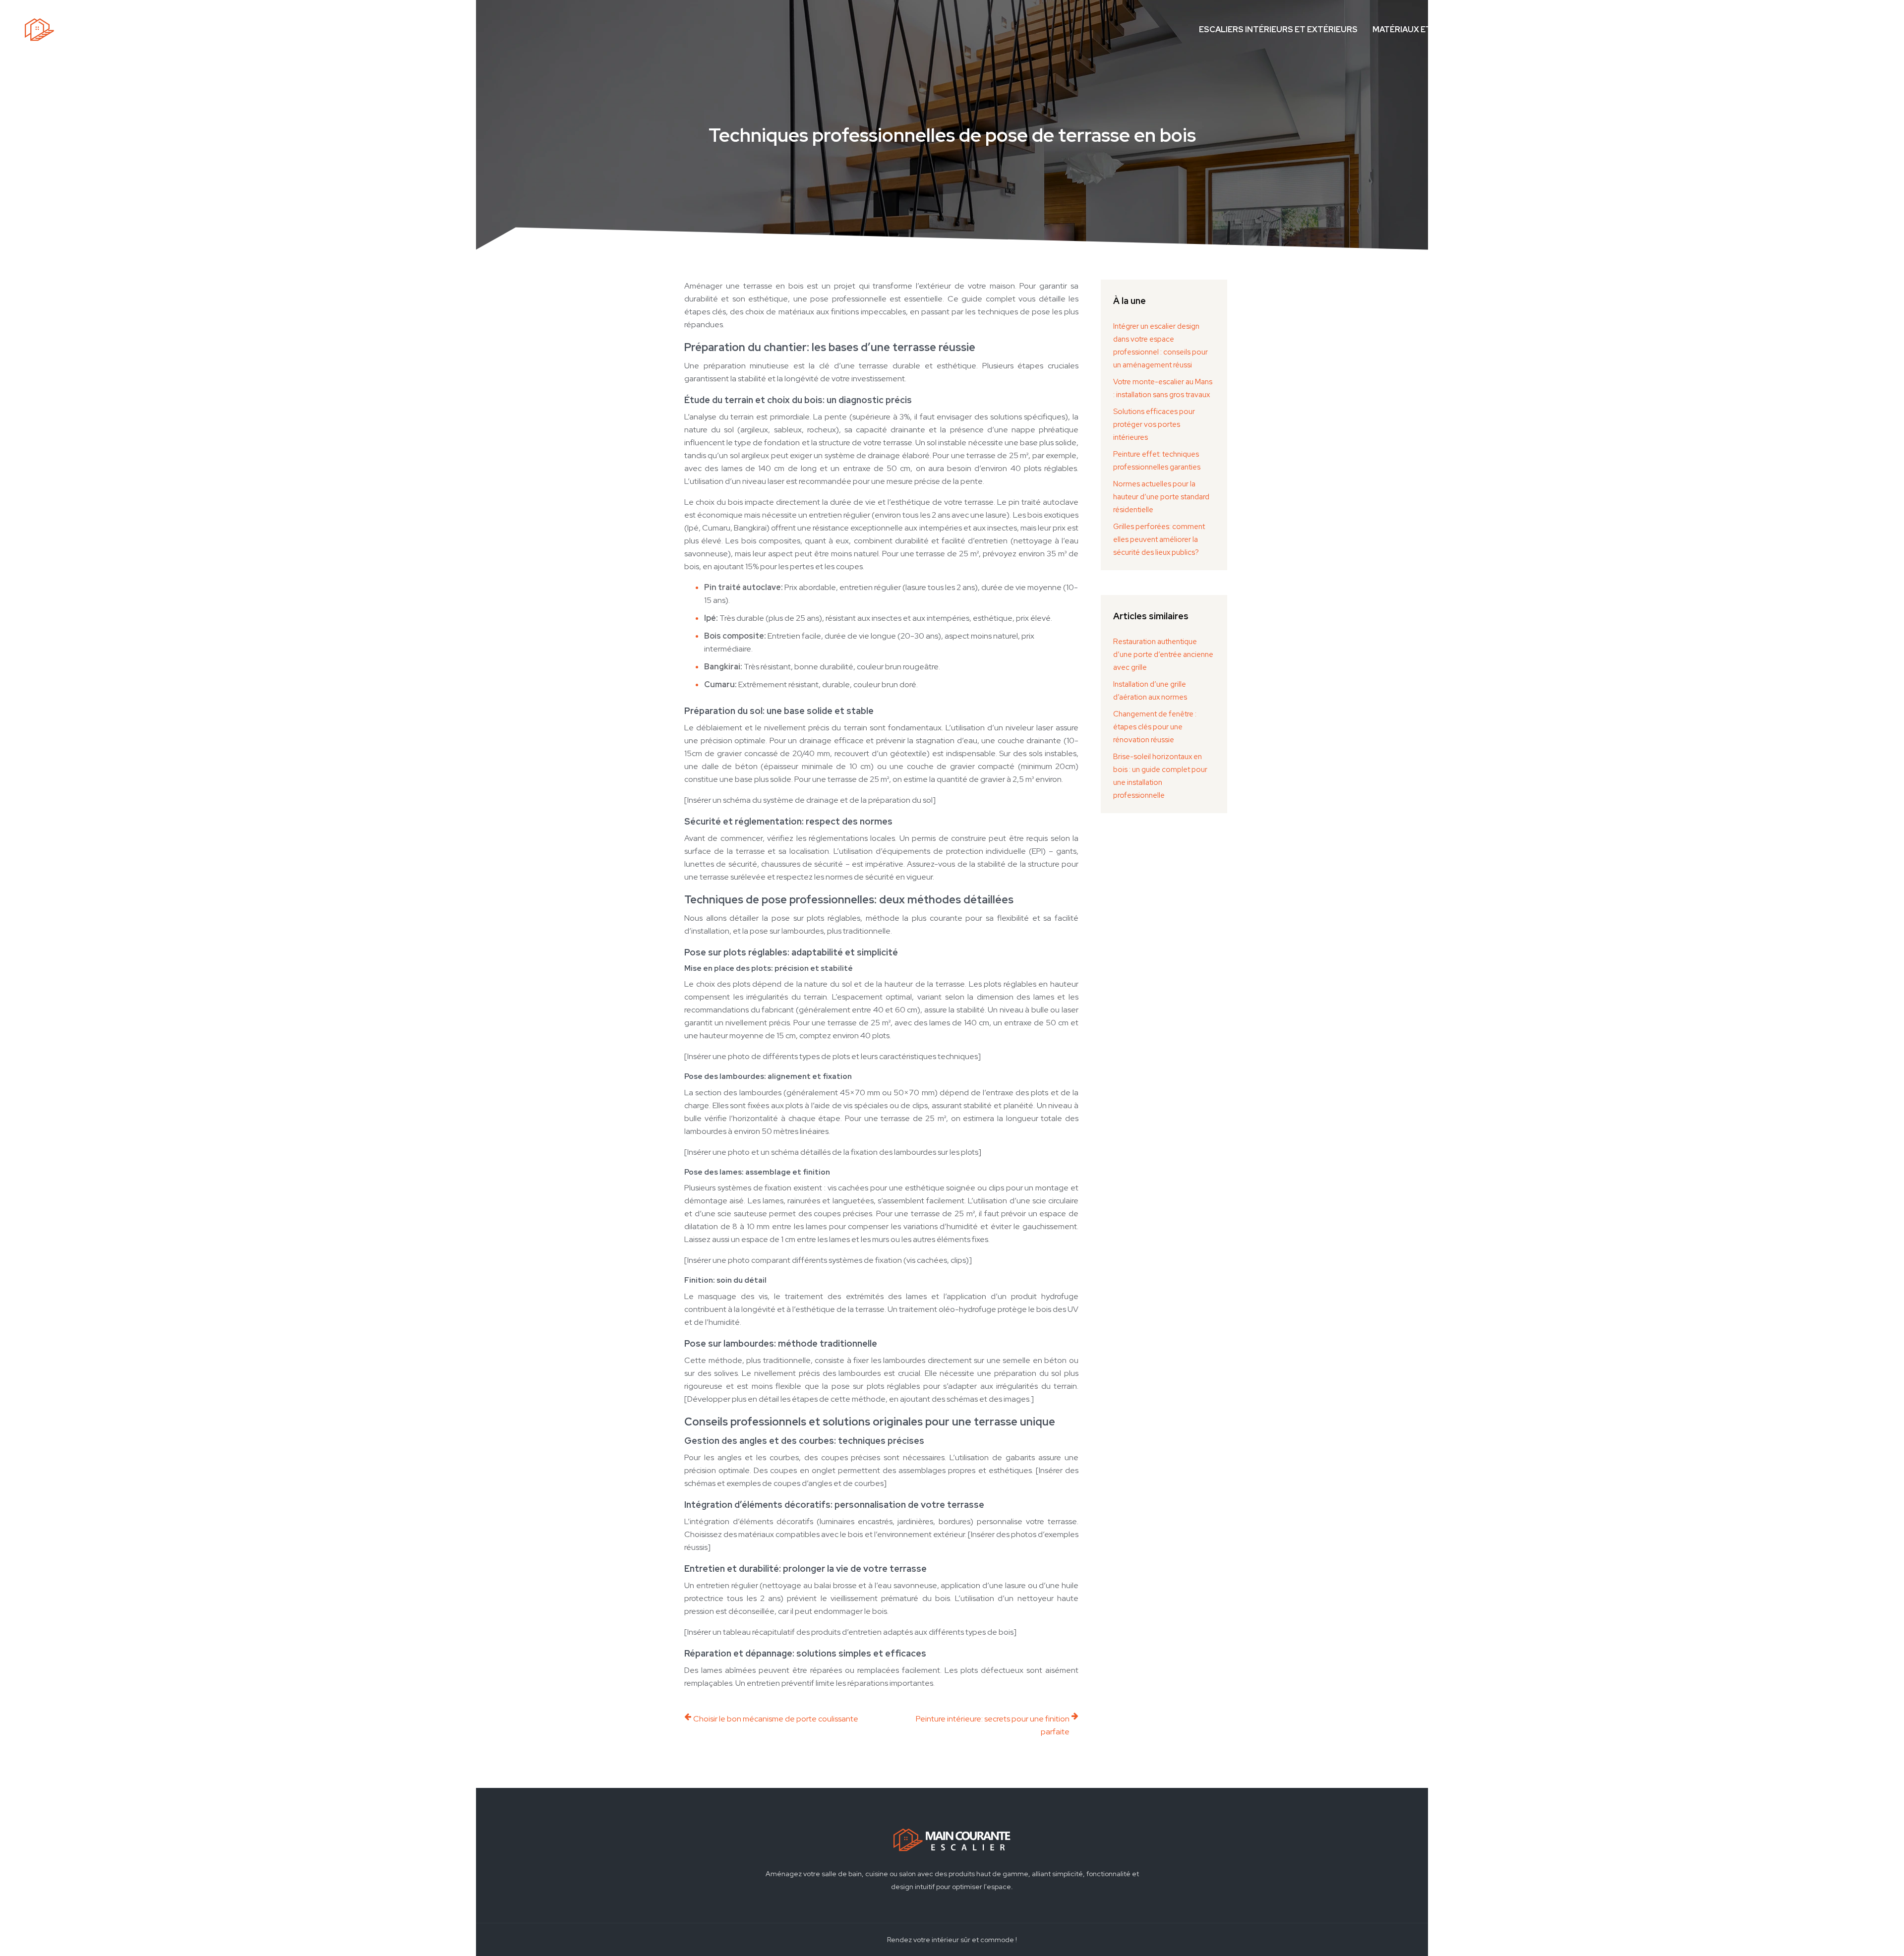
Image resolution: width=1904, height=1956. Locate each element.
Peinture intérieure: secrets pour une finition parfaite (993, 1725)
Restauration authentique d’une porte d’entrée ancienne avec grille (1163, 654)
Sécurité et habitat (1790, 30)
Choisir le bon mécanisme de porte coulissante (776, 1719)
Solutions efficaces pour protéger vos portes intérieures (1154, 424)
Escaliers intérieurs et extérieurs (1278, 30)
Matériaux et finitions (1423, 30)
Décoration (1705, 30)
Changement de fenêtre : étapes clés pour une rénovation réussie (1155, 727)
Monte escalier (1628, 30)
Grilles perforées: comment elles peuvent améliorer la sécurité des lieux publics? (1159, 539)
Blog (1861, 30)
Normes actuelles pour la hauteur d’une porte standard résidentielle (1161, 497)
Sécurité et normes (1533, 30)
